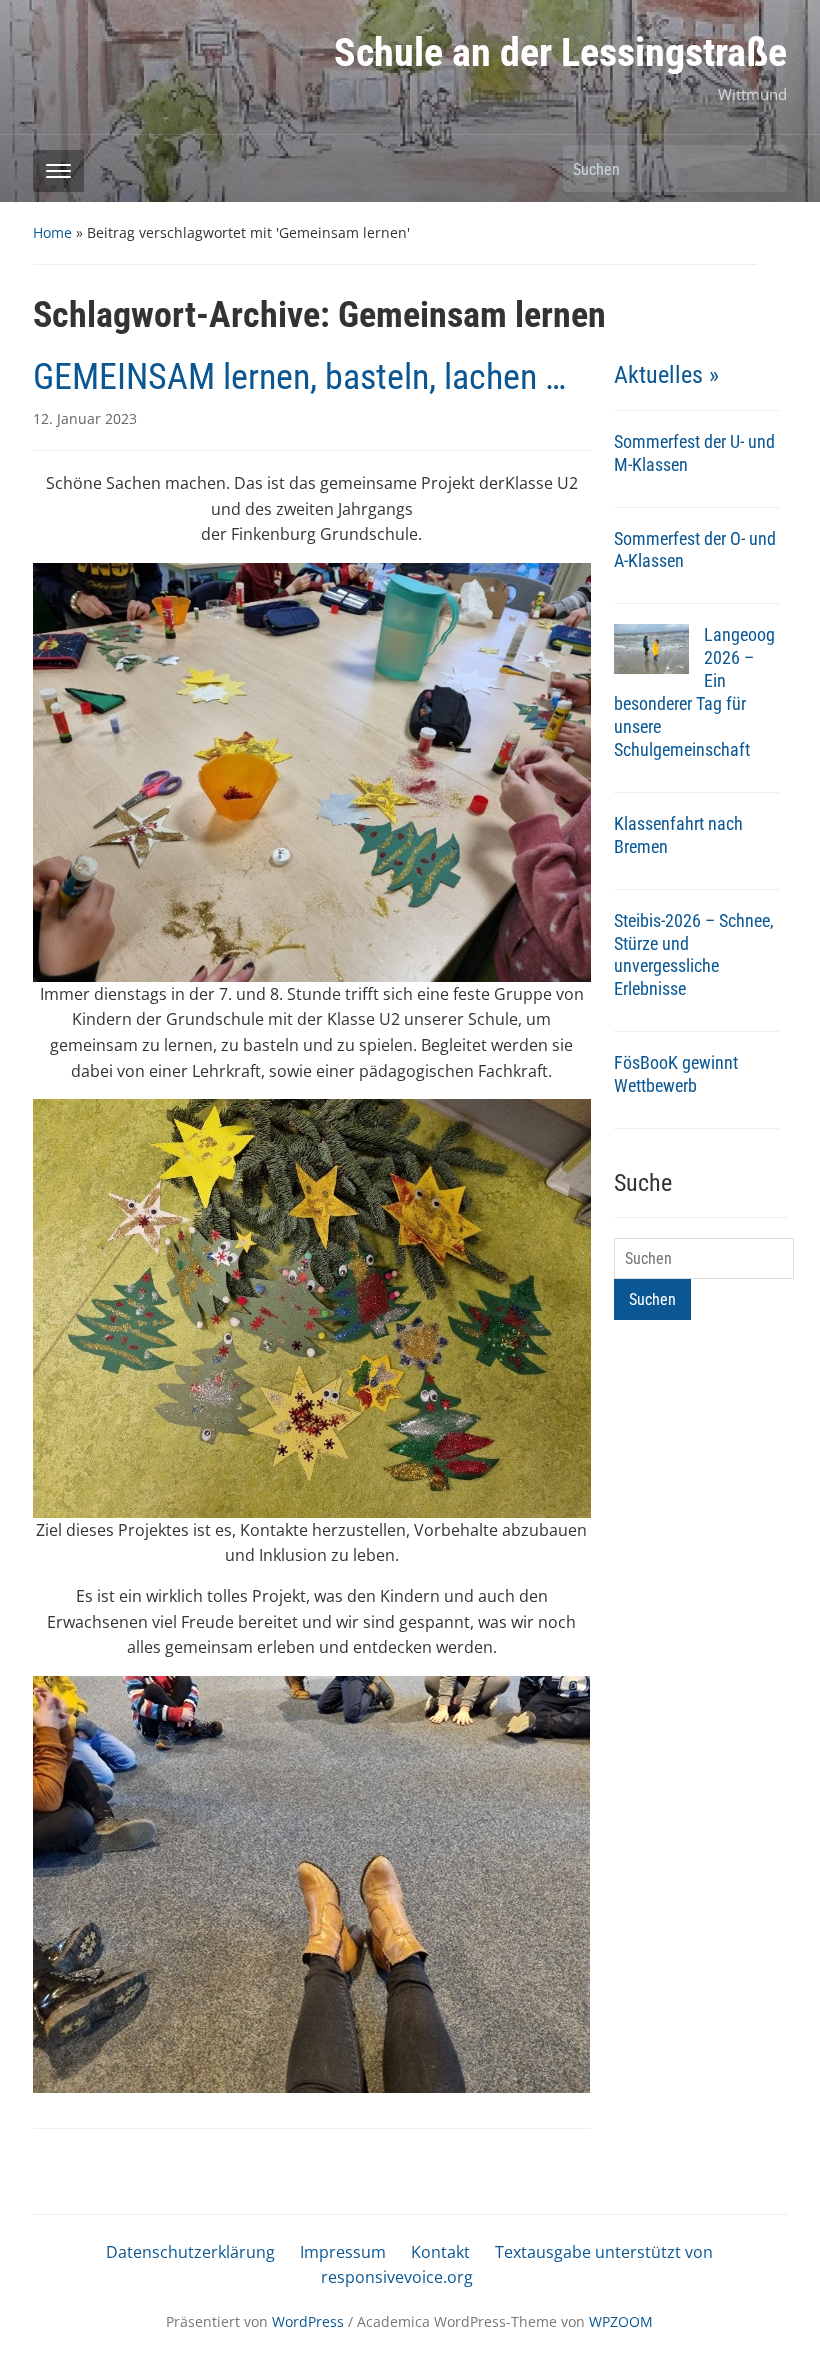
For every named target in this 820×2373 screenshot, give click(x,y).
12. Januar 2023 (85, 418)
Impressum (343, 2252)
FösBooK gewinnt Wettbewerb (676, 1074)
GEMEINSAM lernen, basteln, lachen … (299, 377)
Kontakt (440, 2252)
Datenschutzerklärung (190, 2252)
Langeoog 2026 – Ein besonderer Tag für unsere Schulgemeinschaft (694, 692)
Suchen (762, 168)
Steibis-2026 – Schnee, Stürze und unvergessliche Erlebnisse (694, 955)
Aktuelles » (666, 375)
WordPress (308, 2321)
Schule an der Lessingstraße (560, 52)
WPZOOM (621, 2321)
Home (52, 232)
